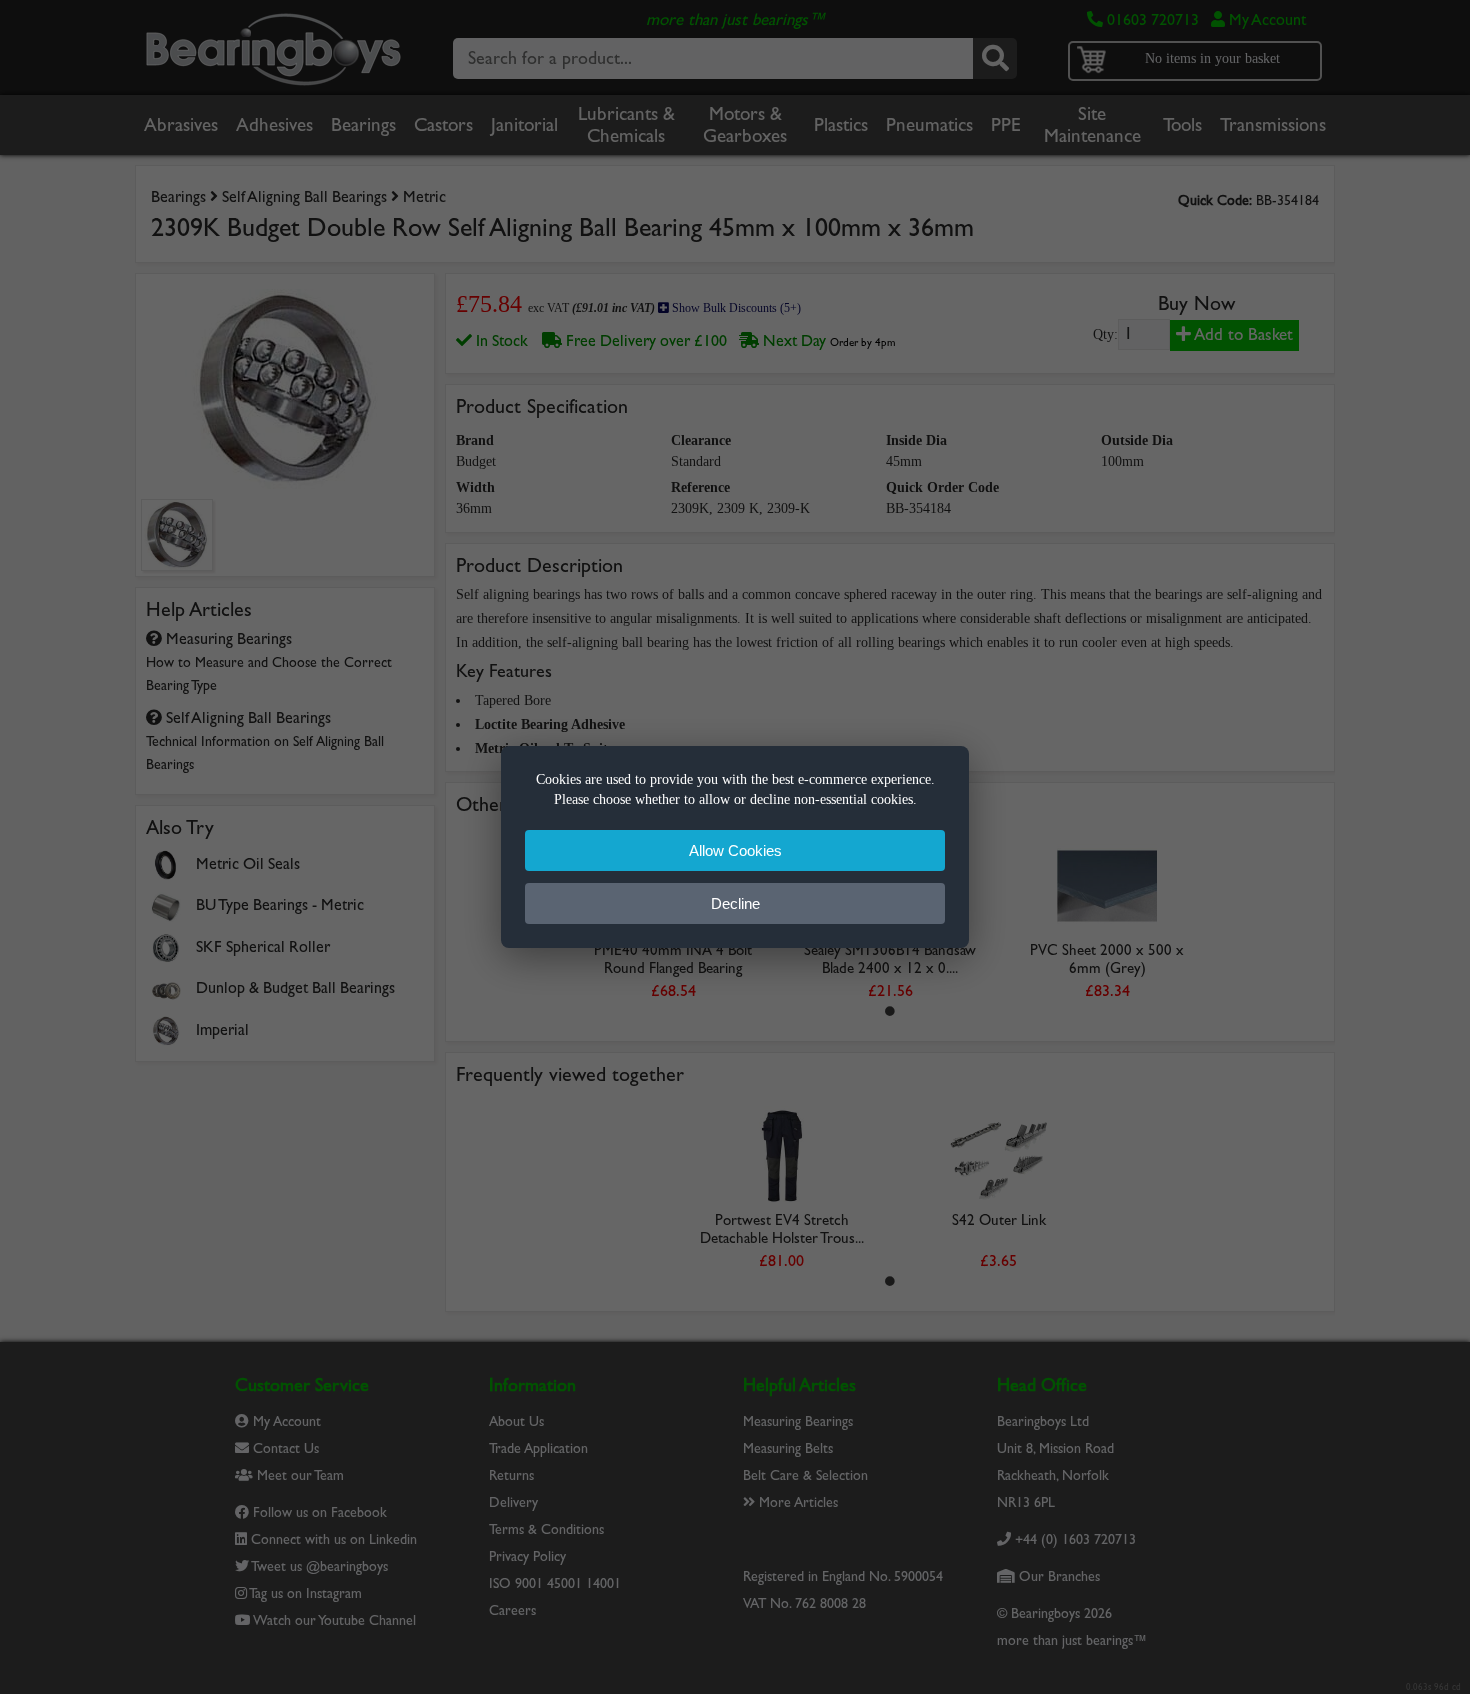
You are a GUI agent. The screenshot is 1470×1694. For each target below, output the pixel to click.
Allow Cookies (735, 850)
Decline (735, 903)
